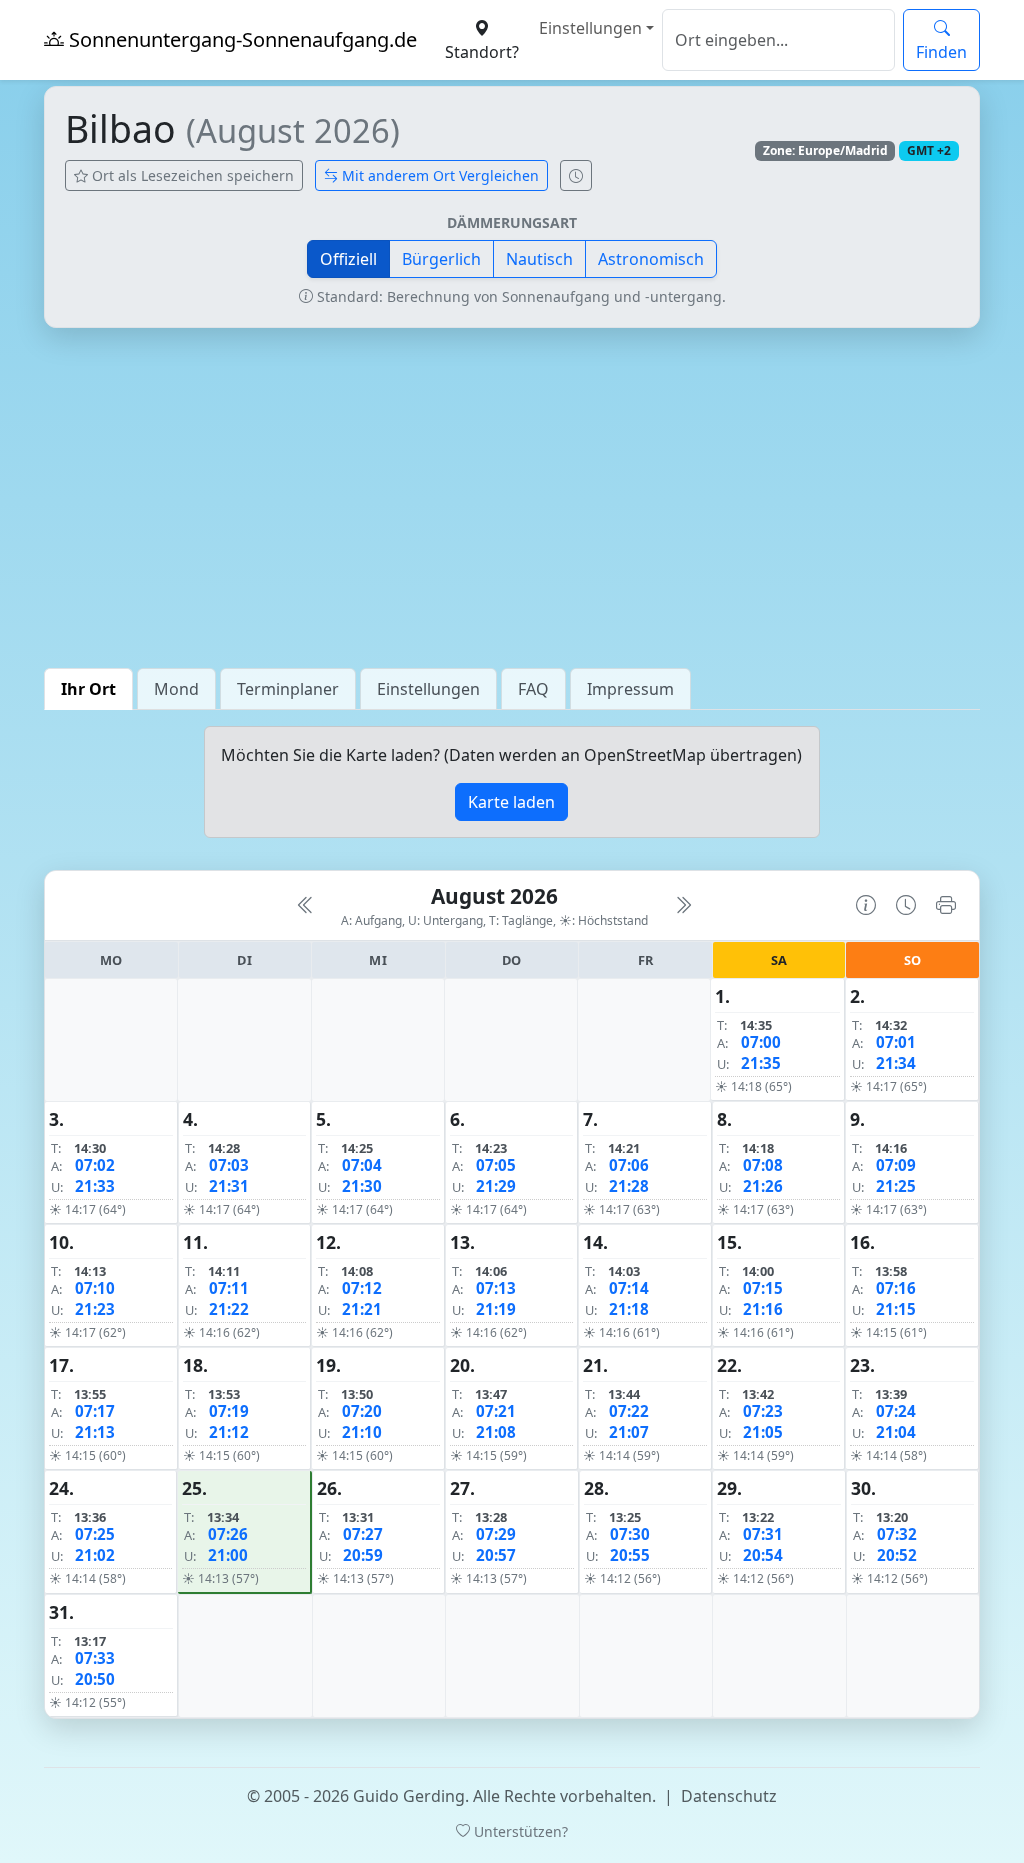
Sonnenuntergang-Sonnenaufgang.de (240, 39)
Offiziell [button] (348, 259)
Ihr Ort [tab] (88, 689)
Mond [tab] (176, 689)
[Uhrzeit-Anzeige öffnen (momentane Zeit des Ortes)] (576, 175)
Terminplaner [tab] (288, 689)
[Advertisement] (512, 498)
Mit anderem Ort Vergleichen (438, 175)
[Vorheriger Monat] (306, 905)
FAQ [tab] (533, 689)
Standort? (482, 52)
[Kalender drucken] (946, 905)
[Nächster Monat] (683, 905)
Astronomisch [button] (651, 259)
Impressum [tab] (630, 689)
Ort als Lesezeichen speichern (191, 175)
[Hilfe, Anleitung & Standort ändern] (866, 905)
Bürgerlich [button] (441, 259)
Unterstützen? (519, 1831)
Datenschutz (729, 1796)
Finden (941, 52)
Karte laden (511, 802)
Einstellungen (590, 28)
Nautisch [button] (539, 259)
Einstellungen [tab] (428, 689)
